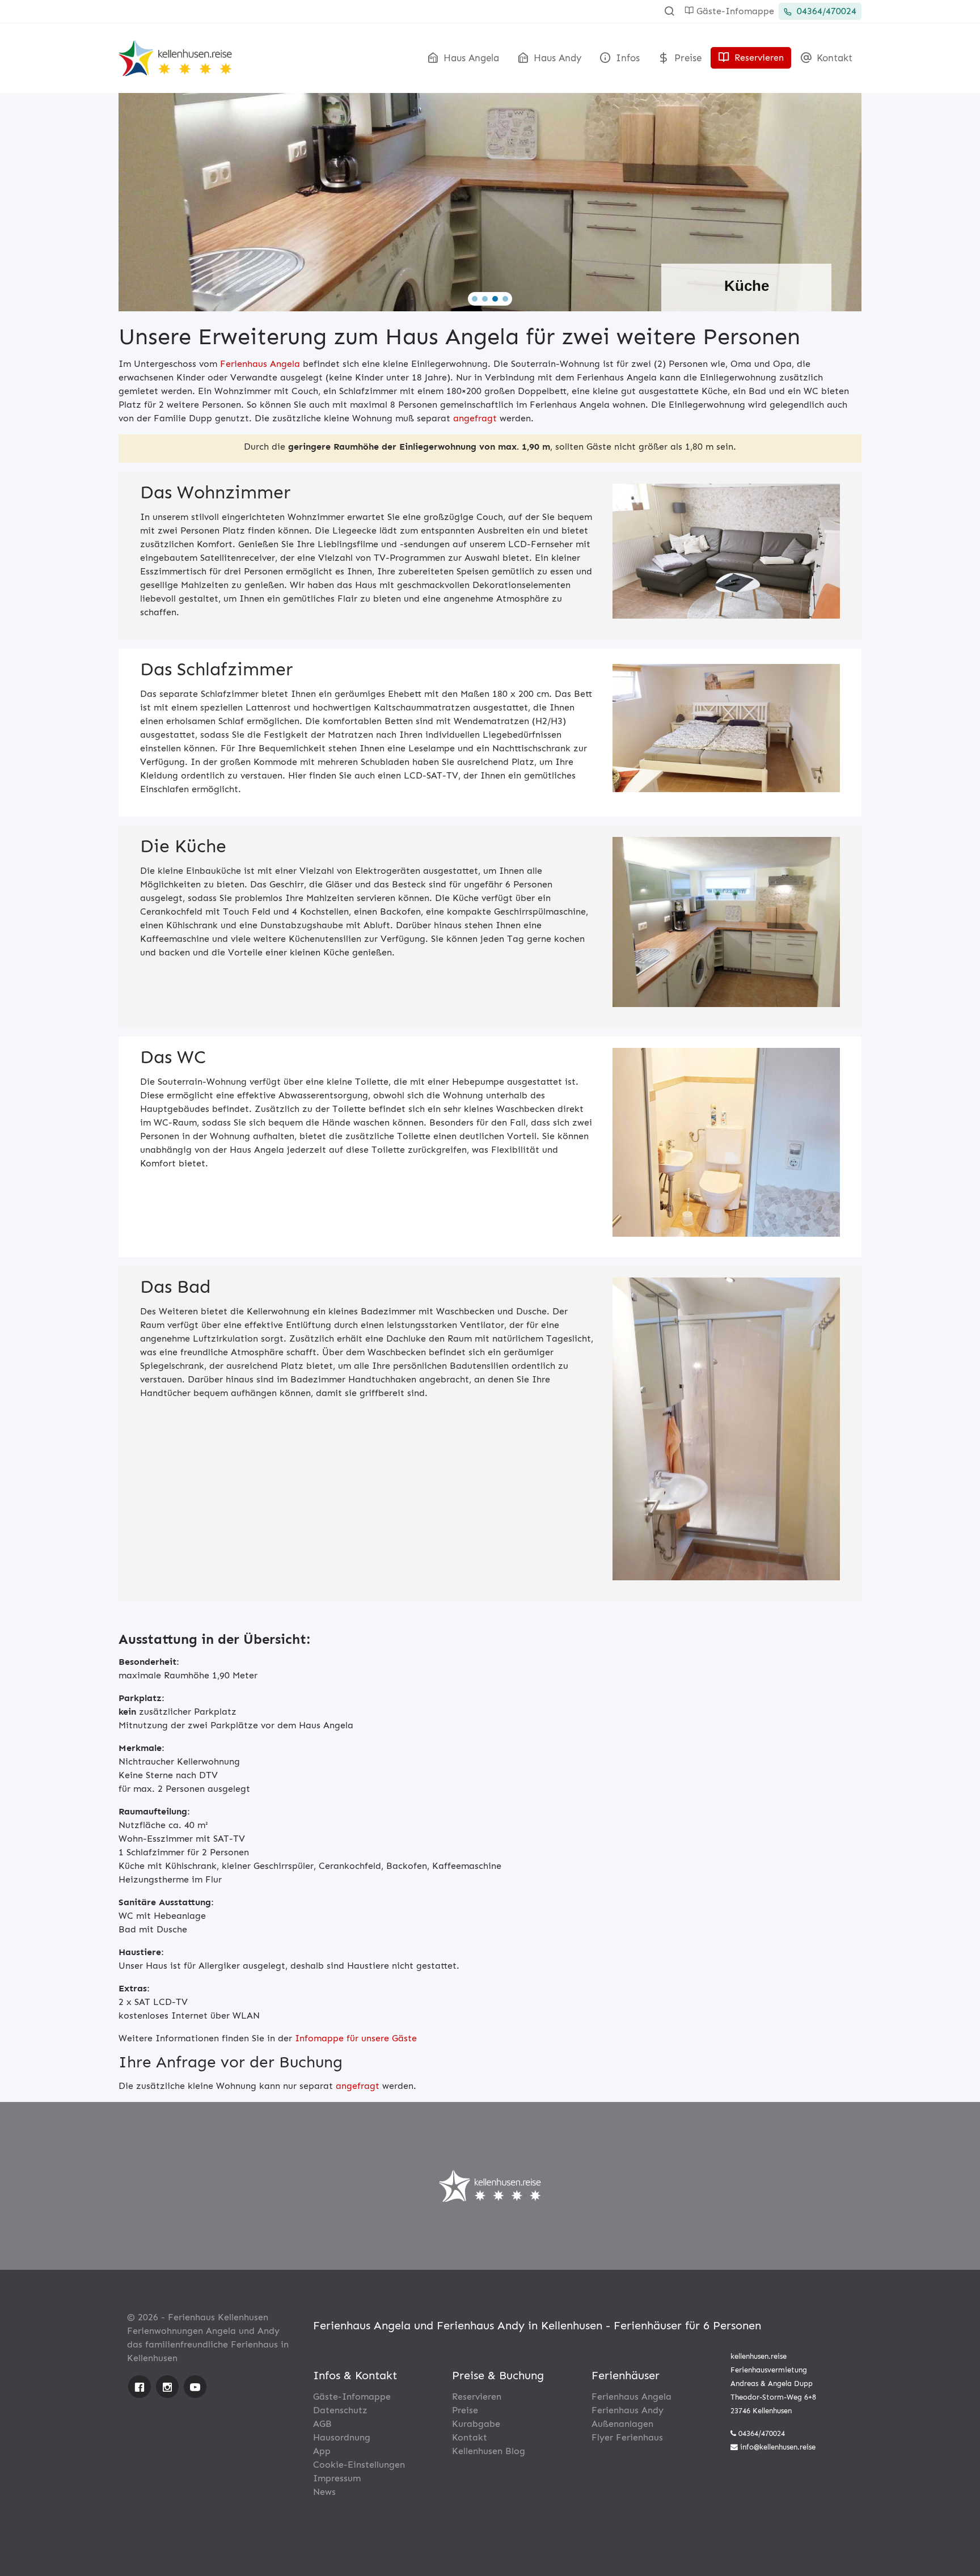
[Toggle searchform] (669, 11)
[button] (475, 299)
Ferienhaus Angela (260, 364)
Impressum (337, 2478)
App (322, 2451)
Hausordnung (342, 2437)
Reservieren (758, 58)
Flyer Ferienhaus (627, 2437)
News (324, 2492)
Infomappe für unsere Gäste (356, 2038)
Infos (626, 58)
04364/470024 (825, 11)
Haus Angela (470, 58)
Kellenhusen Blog (489, 2451)
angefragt (475, 418)
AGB (322, 2424)
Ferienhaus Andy (628, 2410)
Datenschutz (340, 2410)
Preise (687, 58)
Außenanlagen (622, 2424)
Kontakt (833, 58)
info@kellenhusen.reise (778, 2447)
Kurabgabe (476, 2424)
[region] (490, 198)
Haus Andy (556, 58)
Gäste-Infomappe (734, 11)
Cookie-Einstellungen (359, 2465)
